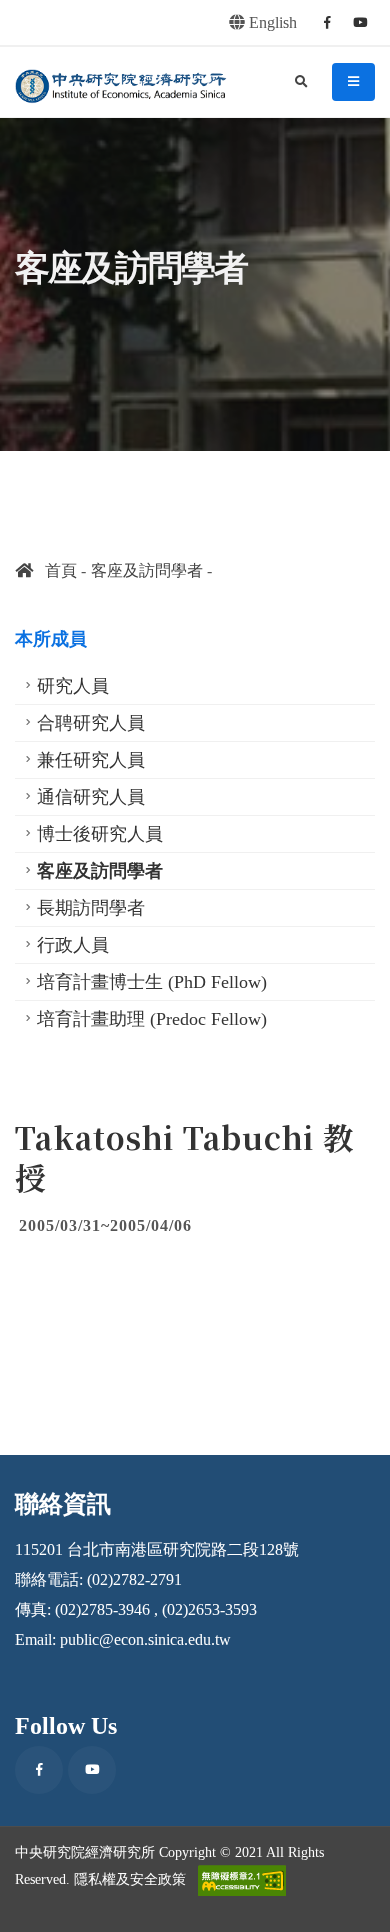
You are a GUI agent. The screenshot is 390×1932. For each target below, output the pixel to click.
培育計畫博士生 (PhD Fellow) (152, 982)
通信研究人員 (91, 797)
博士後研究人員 (100, 834)
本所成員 (51, 639)
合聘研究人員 (91, 723)
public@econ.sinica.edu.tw (145, 1639)
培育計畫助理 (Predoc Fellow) (152, 1019)
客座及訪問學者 (147, 570)
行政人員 (73, 945)
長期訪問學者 (91, 908)
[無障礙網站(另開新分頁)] (242, 1880)
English (271, 22)
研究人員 (73, 686)
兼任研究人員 (91, 760)
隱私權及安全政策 (130, 1879)
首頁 (55, 570)
